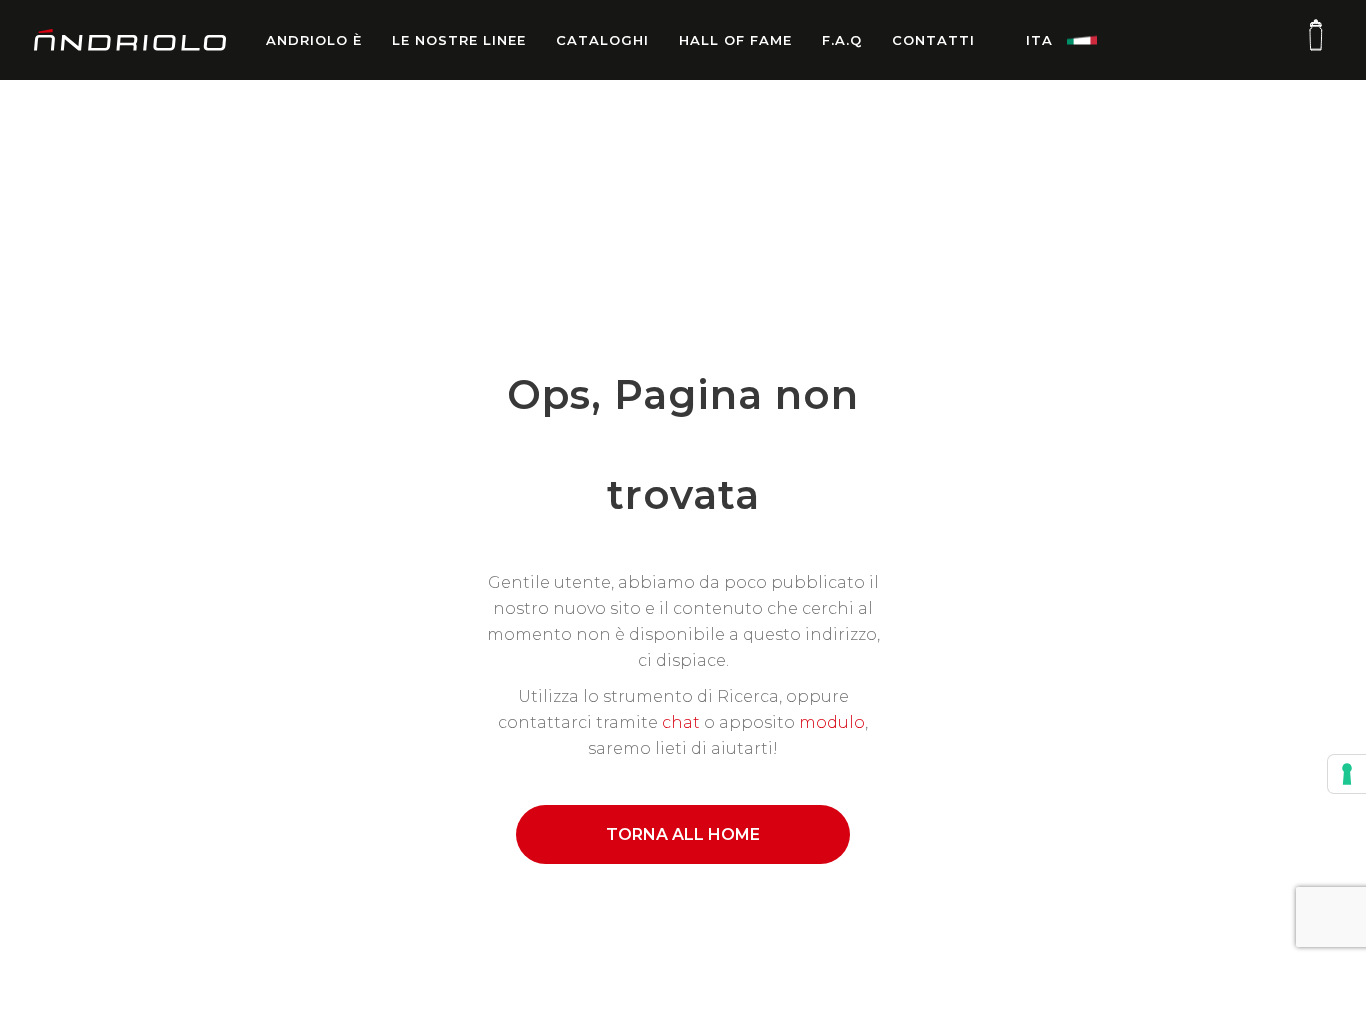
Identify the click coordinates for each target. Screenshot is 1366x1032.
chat (681, 722)
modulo (832, 722)
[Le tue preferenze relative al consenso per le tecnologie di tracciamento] (1347, 774)
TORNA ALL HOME (683, 834)
